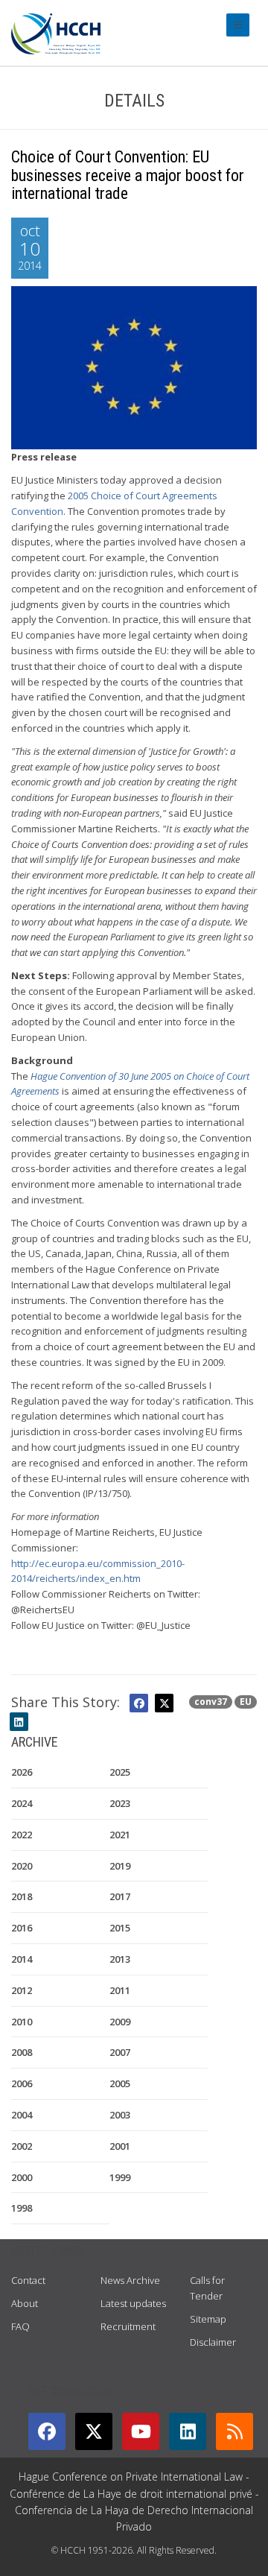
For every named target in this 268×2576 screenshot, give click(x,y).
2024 (22, 1803)
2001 (120, 2146)
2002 (22, 2146)
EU (246, 1702)
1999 (120, 2177)
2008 (22, 2052)
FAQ (20, 2326)
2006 (22, 2083)
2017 (120, 1896)
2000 (22, 2177)
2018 (22, 1896)
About (25, 2303)
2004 (22, 2115)
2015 (120, 1928)
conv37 (211, 1702)
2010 (22, 2022)
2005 (120, 2083)
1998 (22, 2208)
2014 (22, 1959)
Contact (28, 2280)
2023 (120, 1803)
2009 (120, 2022)
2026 (22, 1772)
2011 (120, 1990)
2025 (120, 1772)
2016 (22, 1928)
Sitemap (208, 2319)
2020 (22, 1866)
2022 (22, 1835)
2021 (120, 1835)
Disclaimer (213, 2342)
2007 (120, 2052)
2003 (120, 2115)
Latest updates (133, 2303)
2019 (120, 1866)
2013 (120, 1959)
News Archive (130, 2280)
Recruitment (128, 2326)
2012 (22, 1990)
